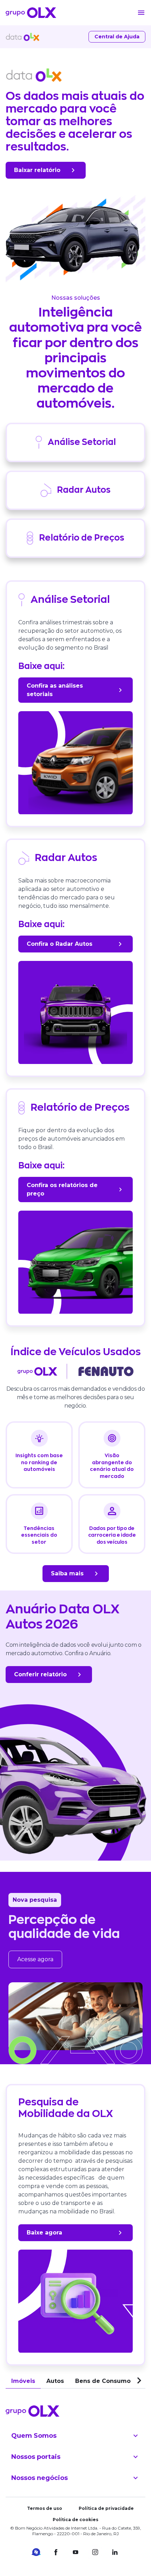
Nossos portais (36, 2457)
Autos (55, 2381)
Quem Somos (34, 2436)
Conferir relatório (40, 1674)
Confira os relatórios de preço (62, 1189)
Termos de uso (45, 2508)
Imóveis (23, 2381)
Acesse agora (35, 1959)
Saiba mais (67, 1573)
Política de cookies (75, 2520)
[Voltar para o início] (31, 13)
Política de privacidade (106, 2508)
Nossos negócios (40, 2478)
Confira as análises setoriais (55, 690)
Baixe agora (44, 2233)
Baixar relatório (37, 170)
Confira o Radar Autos (60, 944)
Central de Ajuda (117, 37)
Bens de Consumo (103, 2381)
